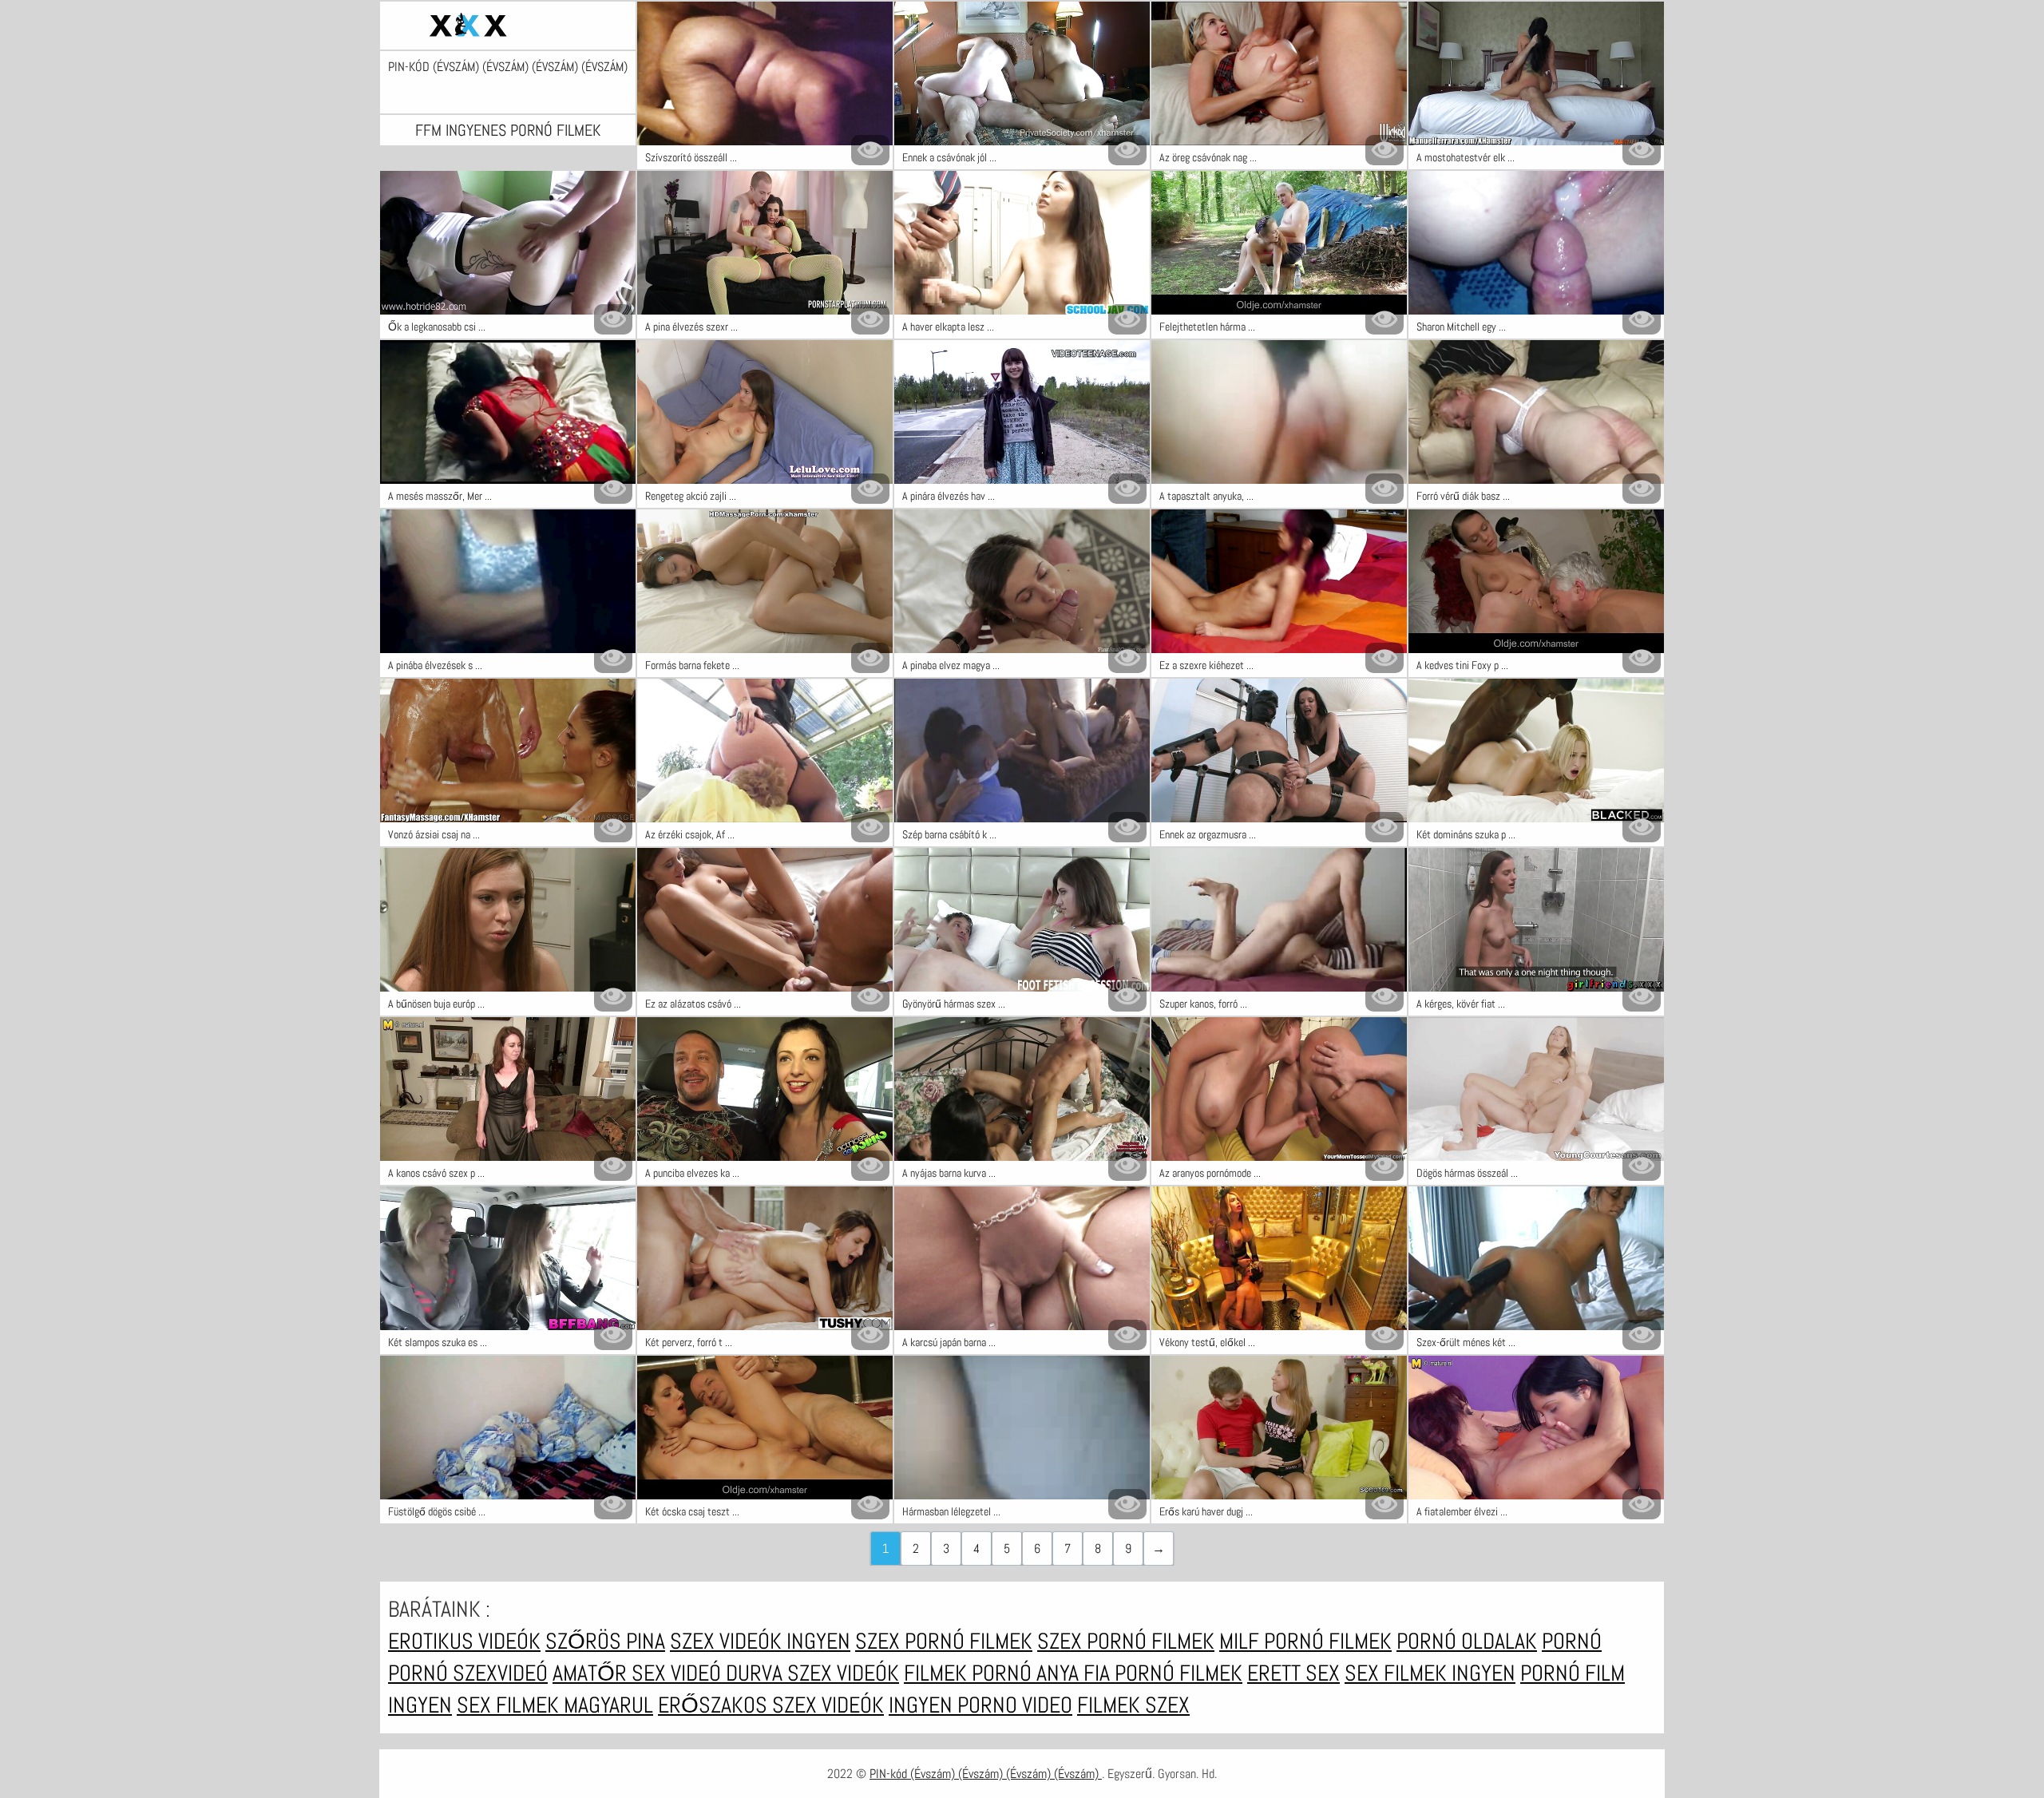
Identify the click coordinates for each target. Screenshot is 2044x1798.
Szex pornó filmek (944, 1641)
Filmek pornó (970, 1673)
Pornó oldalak (1467, 1641)
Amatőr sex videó (639, 1673)
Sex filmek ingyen (1430, 1673)
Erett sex (1293, 1673)
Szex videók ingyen (760, 1641)
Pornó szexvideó (468, 1673)
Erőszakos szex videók (771, 1705)
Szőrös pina (605, 1641)
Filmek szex (1133, 1705)
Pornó (1572, 1641)
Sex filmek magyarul (555, 1705)
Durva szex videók (812, 1673)
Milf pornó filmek (1305, 1641)
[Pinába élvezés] (508, 26)
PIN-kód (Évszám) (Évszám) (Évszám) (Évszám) (508, 67)
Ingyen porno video (980, 1705)
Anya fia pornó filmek (1139, 1673)
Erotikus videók (464, 1641)
